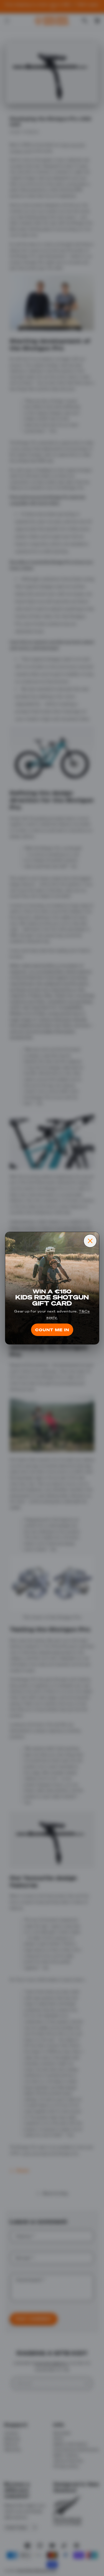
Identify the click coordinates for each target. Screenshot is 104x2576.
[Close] (90, 1241)
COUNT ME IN (52, 1330)
